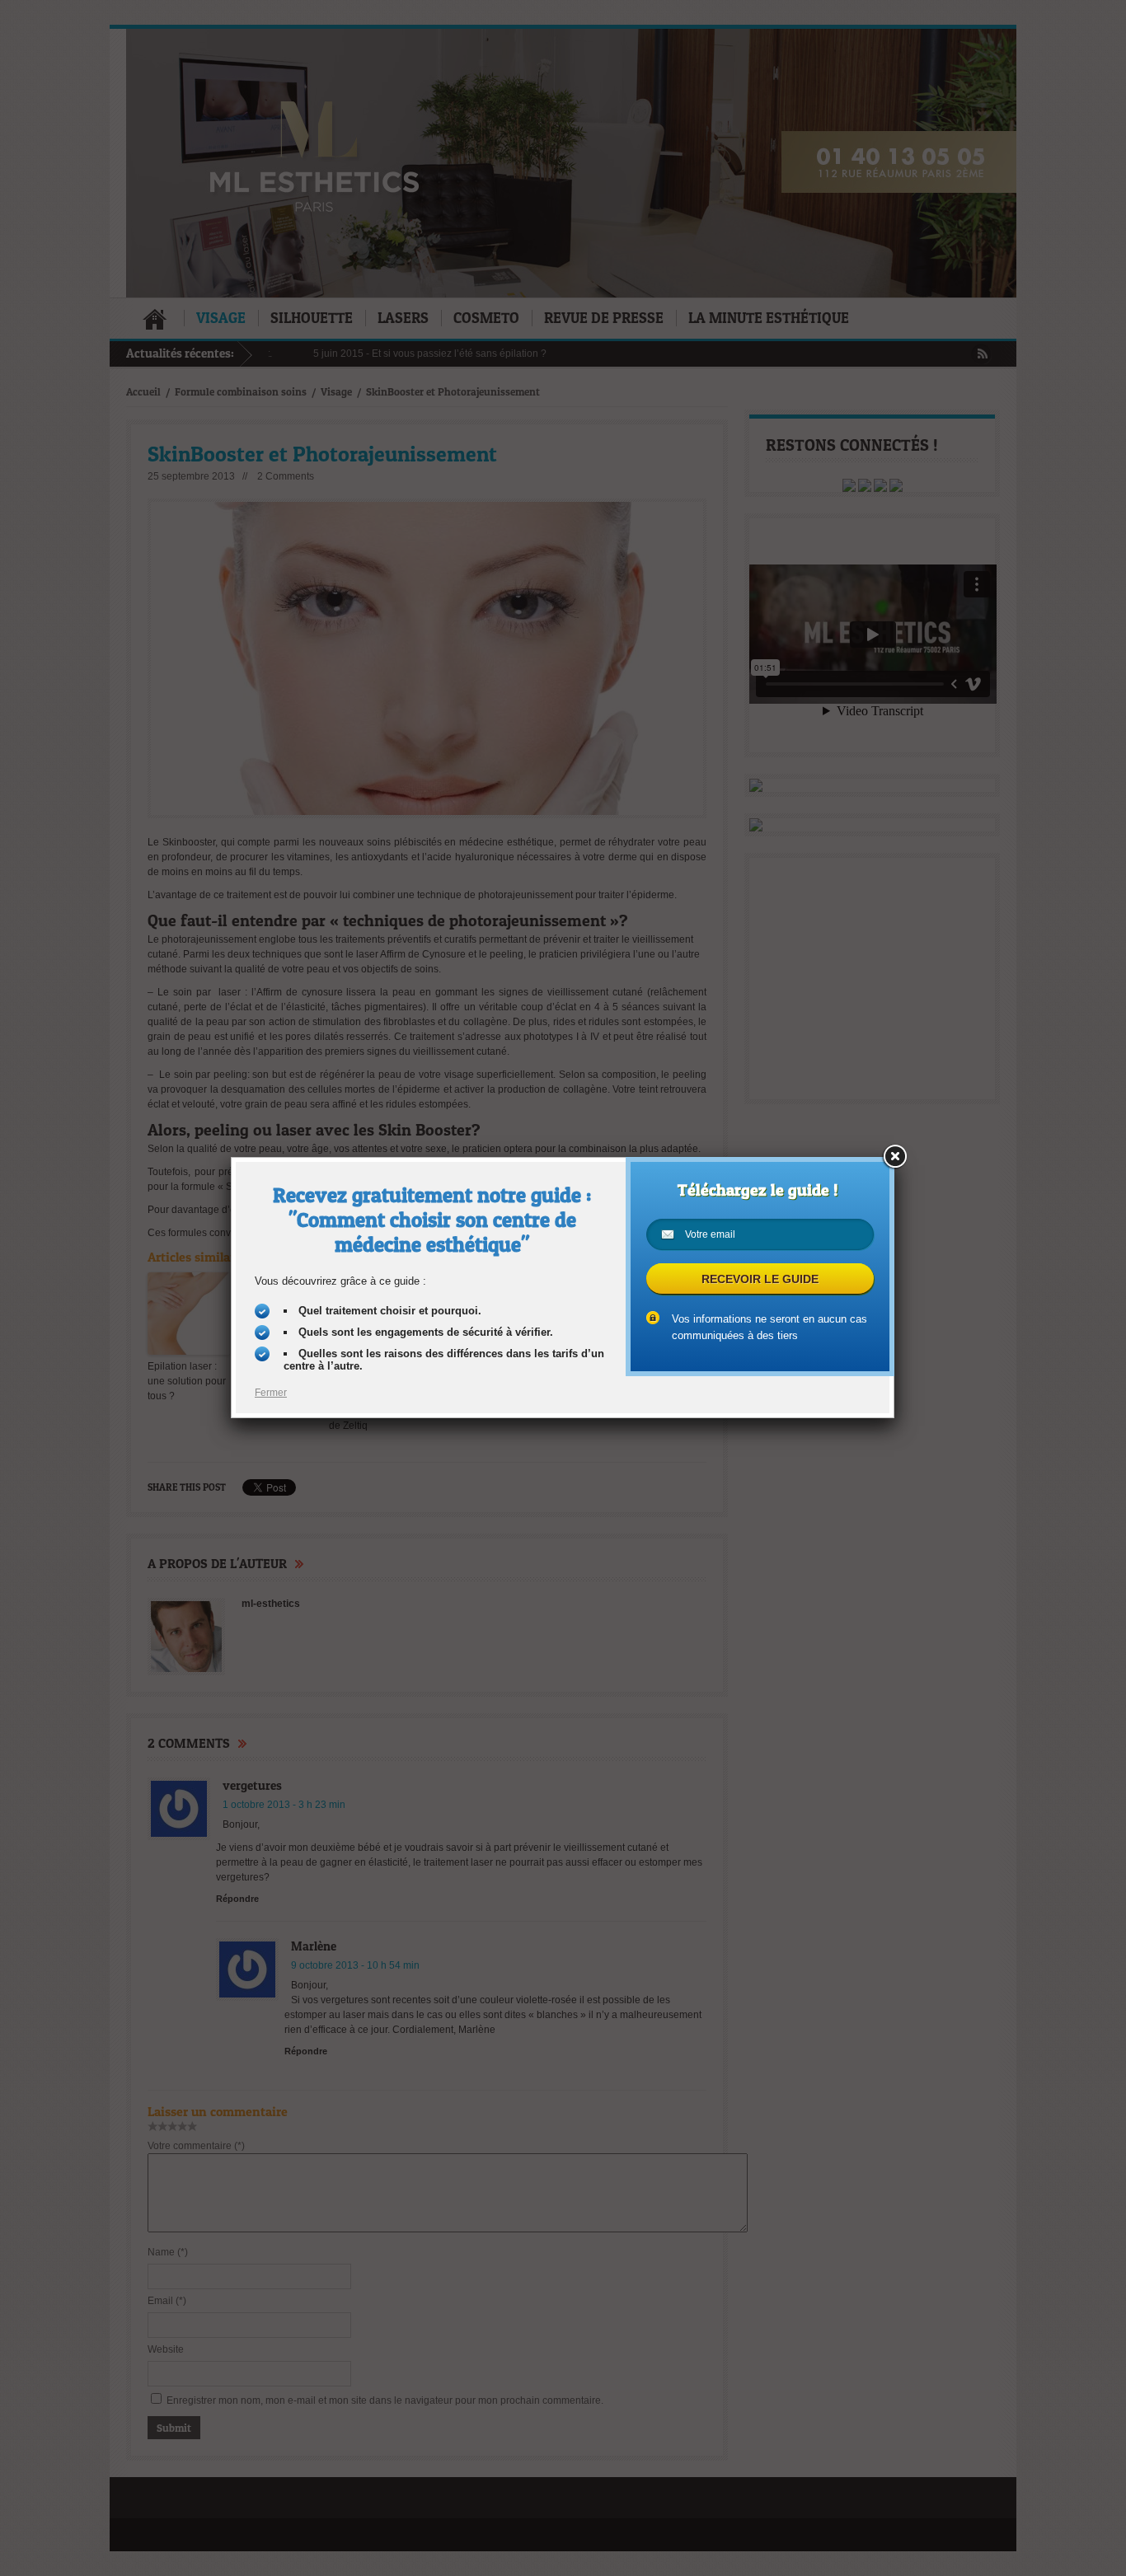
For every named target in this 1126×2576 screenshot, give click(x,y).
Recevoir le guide (760, 1279)
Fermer (271, 1393)
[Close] (894, 1157)
